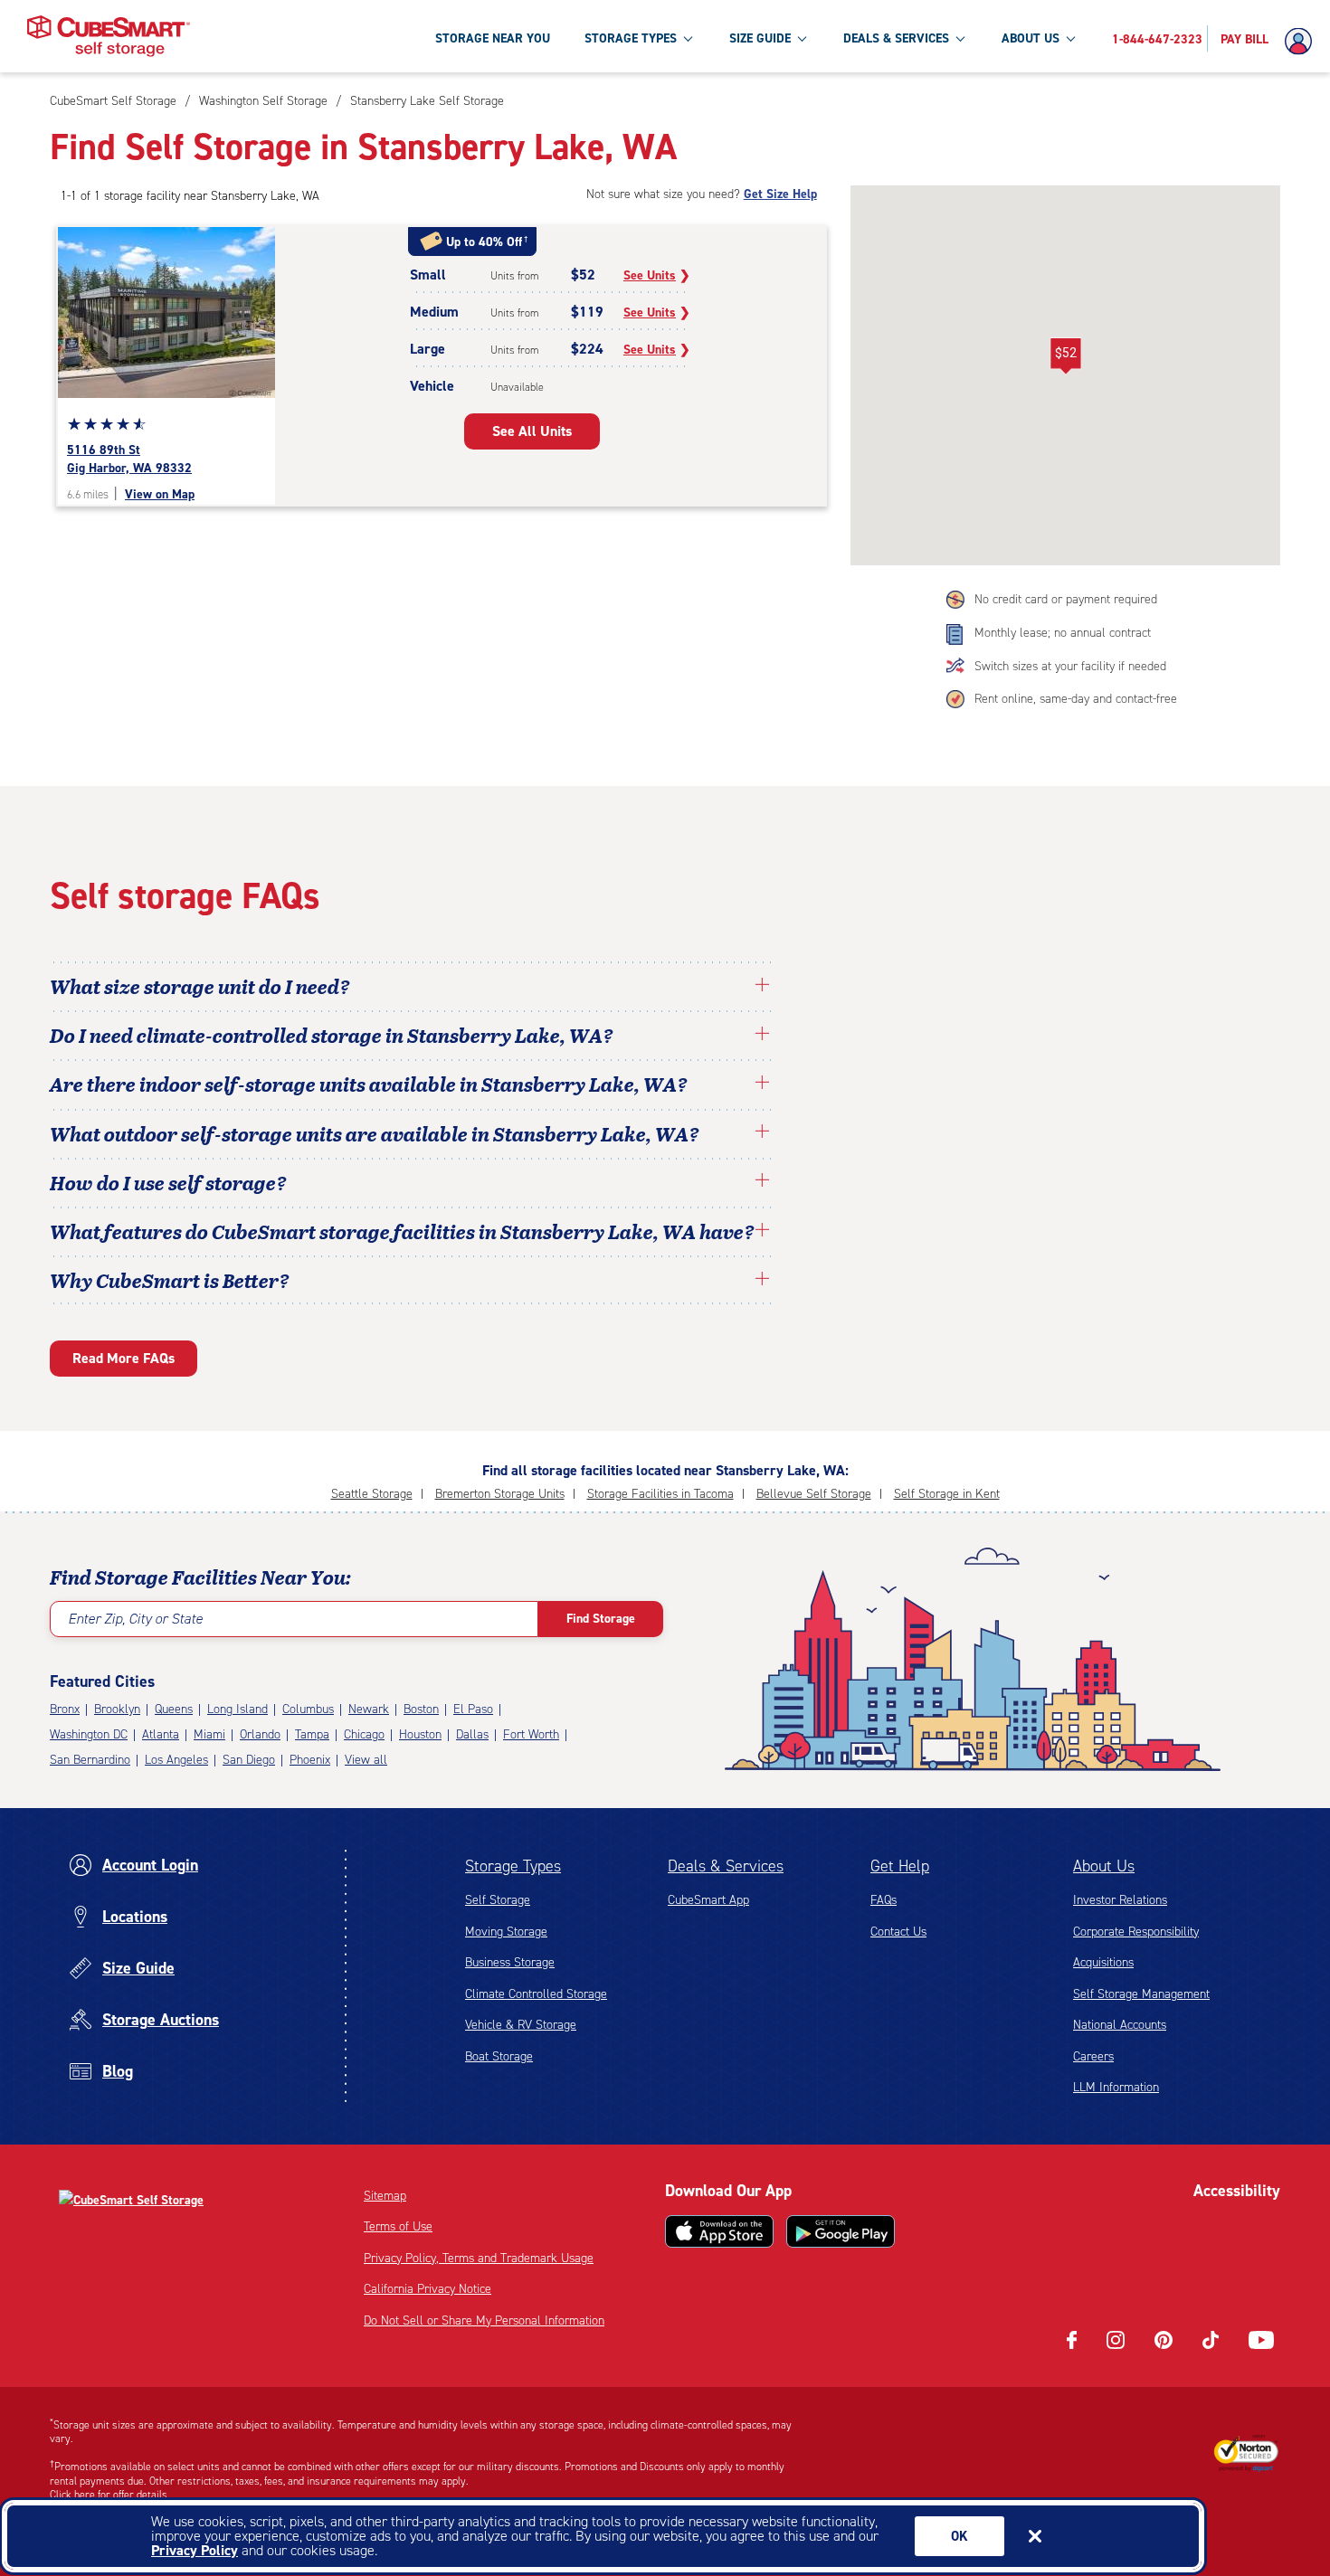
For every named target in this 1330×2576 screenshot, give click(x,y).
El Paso (473, 1709)
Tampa (312, 1734)
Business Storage (510, 1962)
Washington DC (89, 1734)
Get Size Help (780, 194)
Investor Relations (1120, 1900)
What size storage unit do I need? (200, 986)
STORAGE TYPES (631, 38)
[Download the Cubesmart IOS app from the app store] (719, 2231)
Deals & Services (726, 1866)
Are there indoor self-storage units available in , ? (369, 1084)
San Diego (249, 1760)
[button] (1065, 356)
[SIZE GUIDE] (802, 38)
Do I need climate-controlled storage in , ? (332, 1035)
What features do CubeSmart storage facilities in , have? (402, 1231)
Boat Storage (499, 2056)
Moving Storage (506, 1932)
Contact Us (898, 1932)
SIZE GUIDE (760, 38)
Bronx (65, 1709)
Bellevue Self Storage (814, 1494)
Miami (209, 1734)
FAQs (883, 1900)
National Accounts (1120, 2025)
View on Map (160, 494)
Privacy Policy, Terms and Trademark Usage (479, 2258)
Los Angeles (176, 1760)
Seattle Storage (372, 1494)
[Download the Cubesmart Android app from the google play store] (841, 2231)
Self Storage (498, 1900)
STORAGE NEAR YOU (493, 38)
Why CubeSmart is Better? (170, 1280)
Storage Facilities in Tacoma (660, 1494)
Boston (421, 1709)
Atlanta (161, 1734)
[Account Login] (1303, 42)
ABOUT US (1031, 38)
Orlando (260, 1734)
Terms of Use (398, 2226)
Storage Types (513, 1866)
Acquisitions (1103, 1962)
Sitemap (385, 2196)
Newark (369, 1709)
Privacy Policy (195, 2550)
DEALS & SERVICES (896, 38)
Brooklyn (117, 1709)
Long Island (237, 1709)
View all (366, 1760)
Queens (174, 1709)
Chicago (364, 1734)
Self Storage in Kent (947, 1494)
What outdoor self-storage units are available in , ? (375, 1133)
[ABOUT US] (1070, 38)
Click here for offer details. (110, 2495)
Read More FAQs (123, 1358)
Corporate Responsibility (1136, 1932)
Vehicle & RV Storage (521, 2025)
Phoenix (310, 1760)
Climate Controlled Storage (536, 1994)
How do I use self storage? (168, 1182)
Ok (959, 2536)
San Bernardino (90, 1760)
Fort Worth (531, 1734)
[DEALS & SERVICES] (960, 38)
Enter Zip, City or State (135, 1619)
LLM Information (1116, 2087)
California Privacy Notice (427, 2289)
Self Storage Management (1141, 1994)
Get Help (900, 1866)
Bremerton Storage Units (500, 1494)
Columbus (308, 1709)
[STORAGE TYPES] (688, 38)
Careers (1093, 2056)
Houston (420, 1734)
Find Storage (601, 1619)
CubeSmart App (708, 1900)
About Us (1104, 1866)
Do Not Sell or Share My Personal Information (484, 2320)
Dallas (472, 1734)
